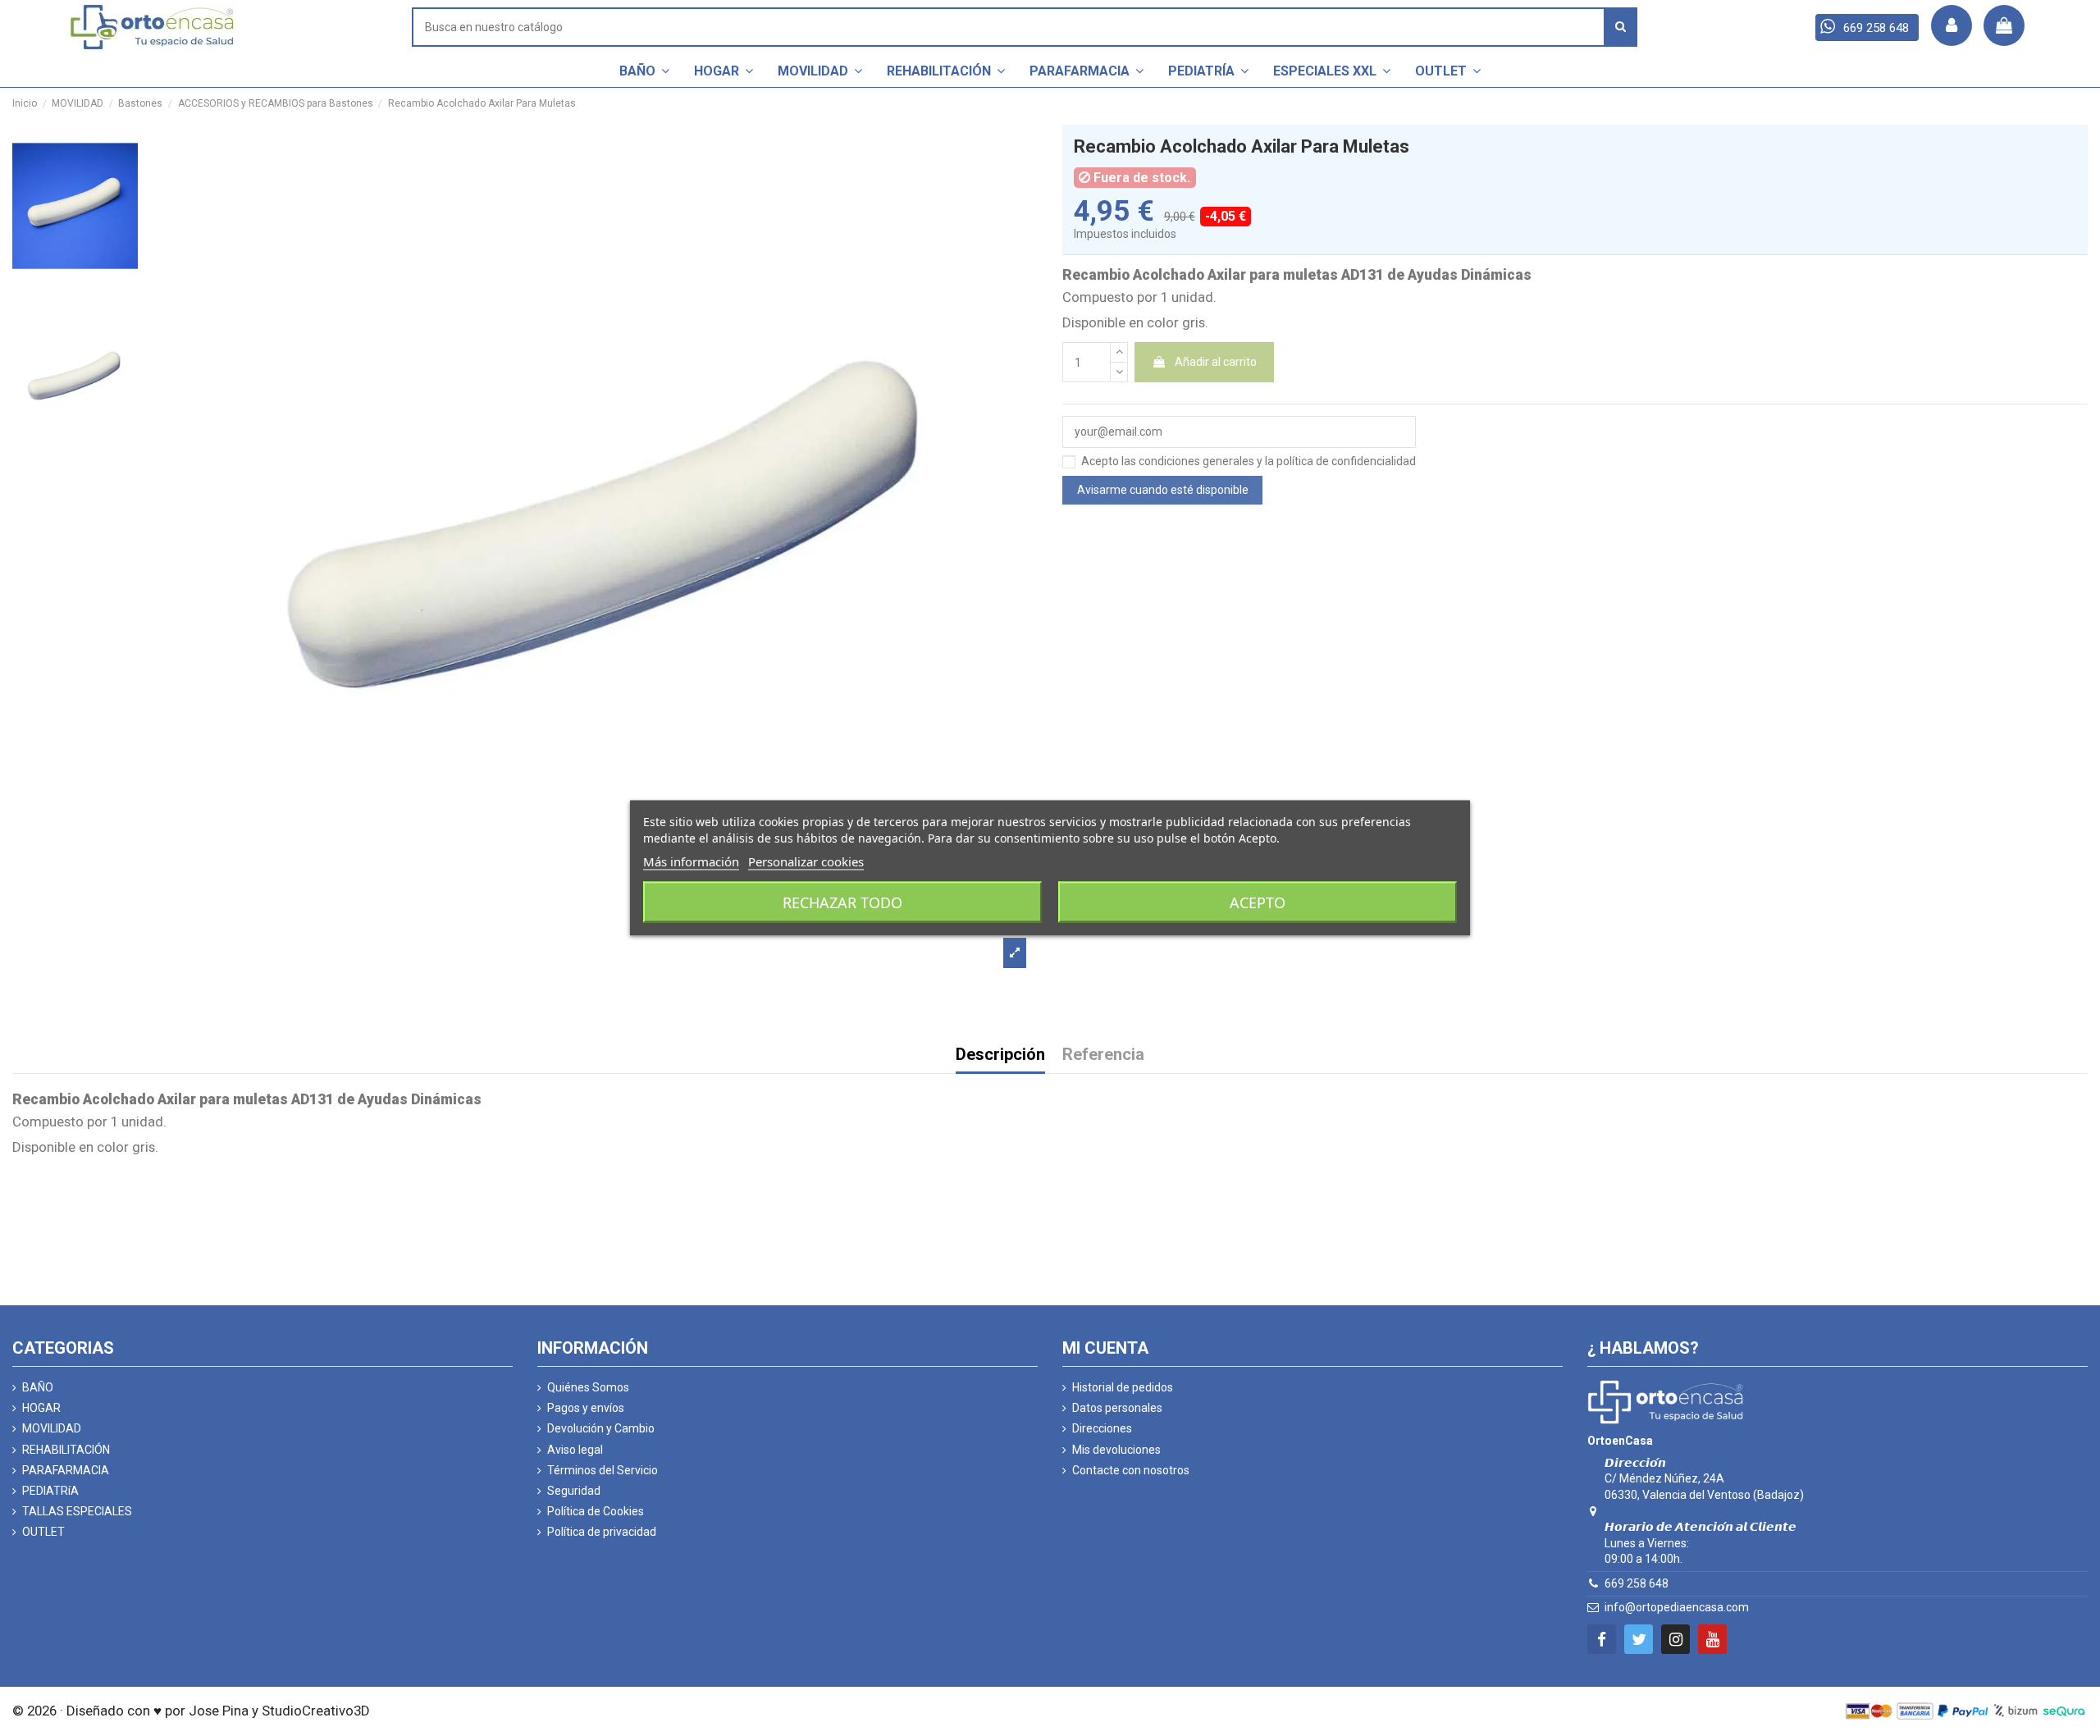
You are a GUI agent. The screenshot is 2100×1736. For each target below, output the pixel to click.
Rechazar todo (842, 902)
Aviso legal (575, 1450)
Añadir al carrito (1216, 362)
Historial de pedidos (1123, 1387)
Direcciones (1102, 1428)
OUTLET (43, 1532)
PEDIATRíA (50, 1491)
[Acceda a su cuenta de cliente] (1952, 25)
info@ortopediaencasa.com (1677, 1607)
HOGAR (41, 1408)
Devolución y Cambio (601, 1428)
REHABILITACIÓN (66, 1450)
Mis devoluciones (1116, 1450)
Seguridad (574, 1491)
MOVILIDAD (52, 1428)
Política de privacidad (602, 1532)
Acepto (1258, 902)
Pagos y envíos (586, 1408)
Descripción (1000, 1055)
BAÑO (38, 1387)
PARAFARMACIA (66, 1470)
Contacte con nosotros (1131, 1470)
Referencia (1103, 1055)
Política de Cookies (596, 1511)
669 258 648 (1637, 1583)
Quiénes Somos (588, 1387)
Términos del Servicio (603, 1470)
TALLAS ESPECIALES (77, 1511)
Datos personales (1117, 1408)
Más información (691, 861)
